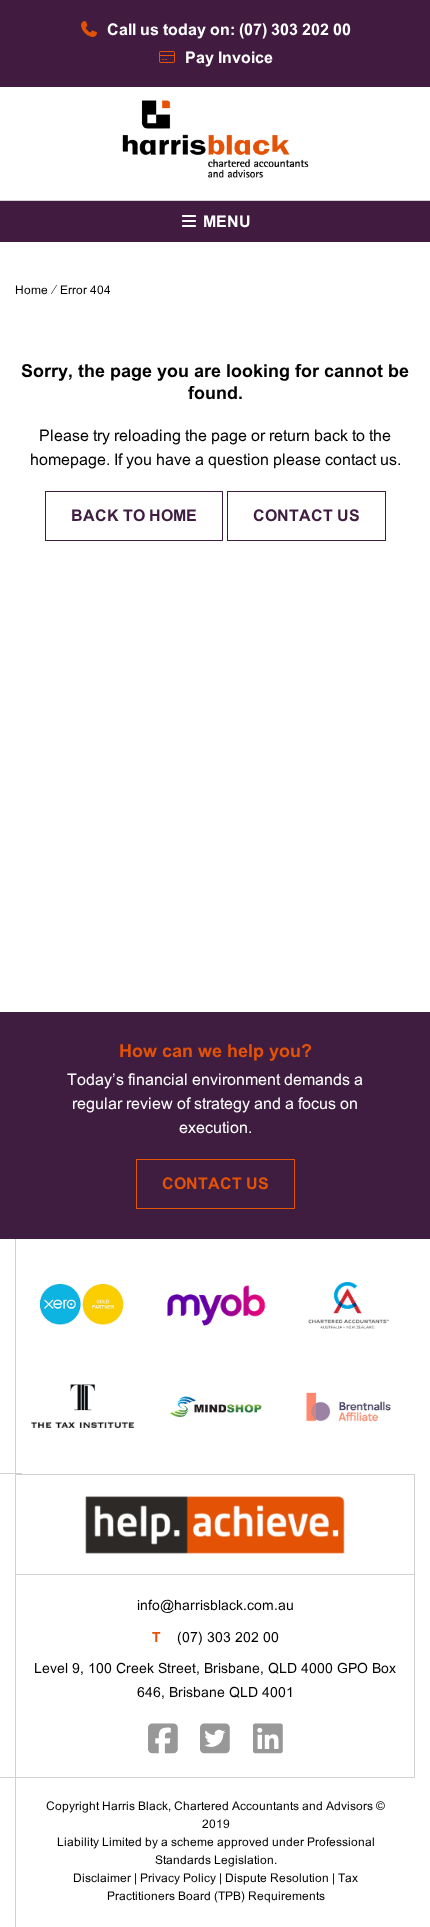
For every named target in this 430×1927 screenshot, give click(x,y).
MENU (225, 222)
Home (31, 291)
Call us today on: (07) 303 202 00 (227, 30)
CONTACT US (306, 516)
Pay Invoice (227, 58)
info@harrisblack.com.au (215, 1606)
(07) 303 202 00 (228, 1638)
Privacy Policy (178, 1879)
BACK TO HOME (134, 516)
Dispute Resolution (277, 1879)
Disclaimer (102, 1879)
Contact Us (215, 1184)
